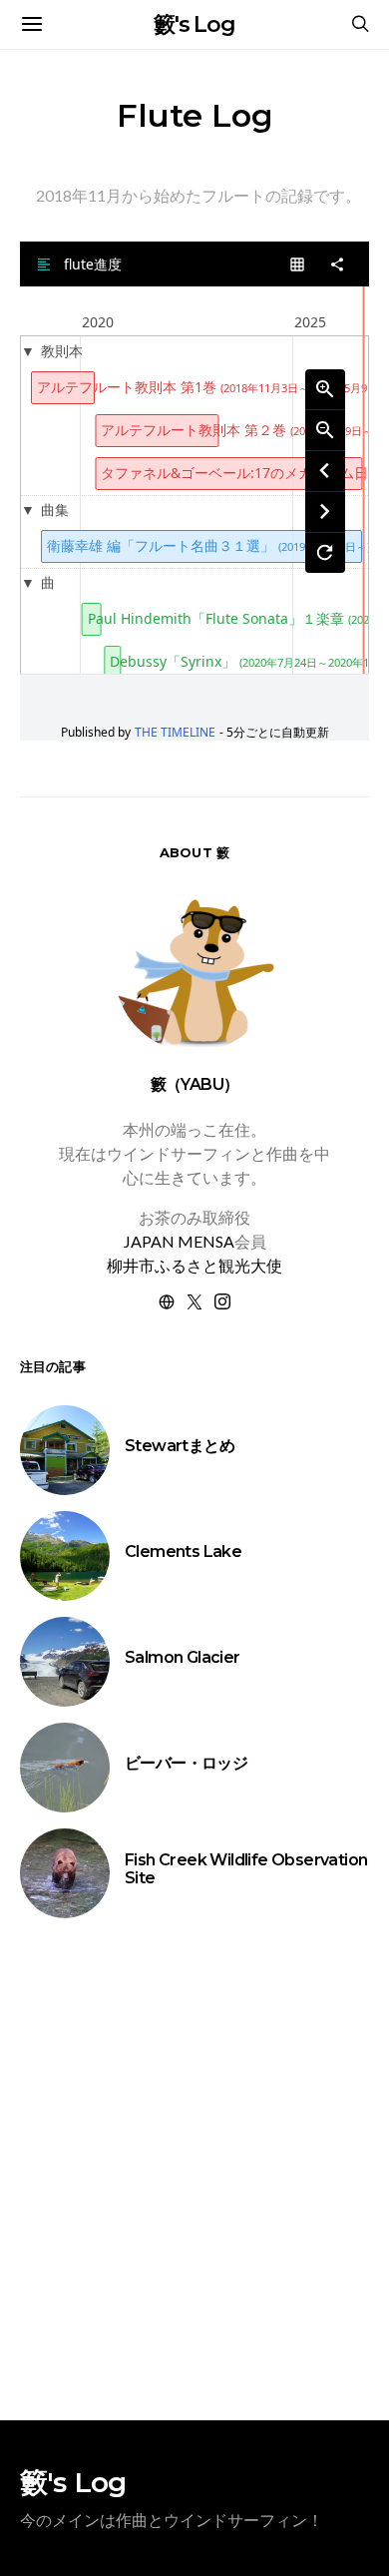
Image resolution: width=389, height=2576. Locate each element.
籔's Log (194, 24)
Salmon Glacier (183, 1657)
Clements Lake (183, 1551)
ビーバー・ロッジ (186, 1763)
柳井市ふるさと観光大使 (194, 1265)
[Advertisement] (194, 2169)
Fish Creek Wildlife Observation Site (246, 1869)
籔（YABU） (195, 1084)
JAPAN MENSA (179, 1241)
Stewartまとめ (180, 1446)
